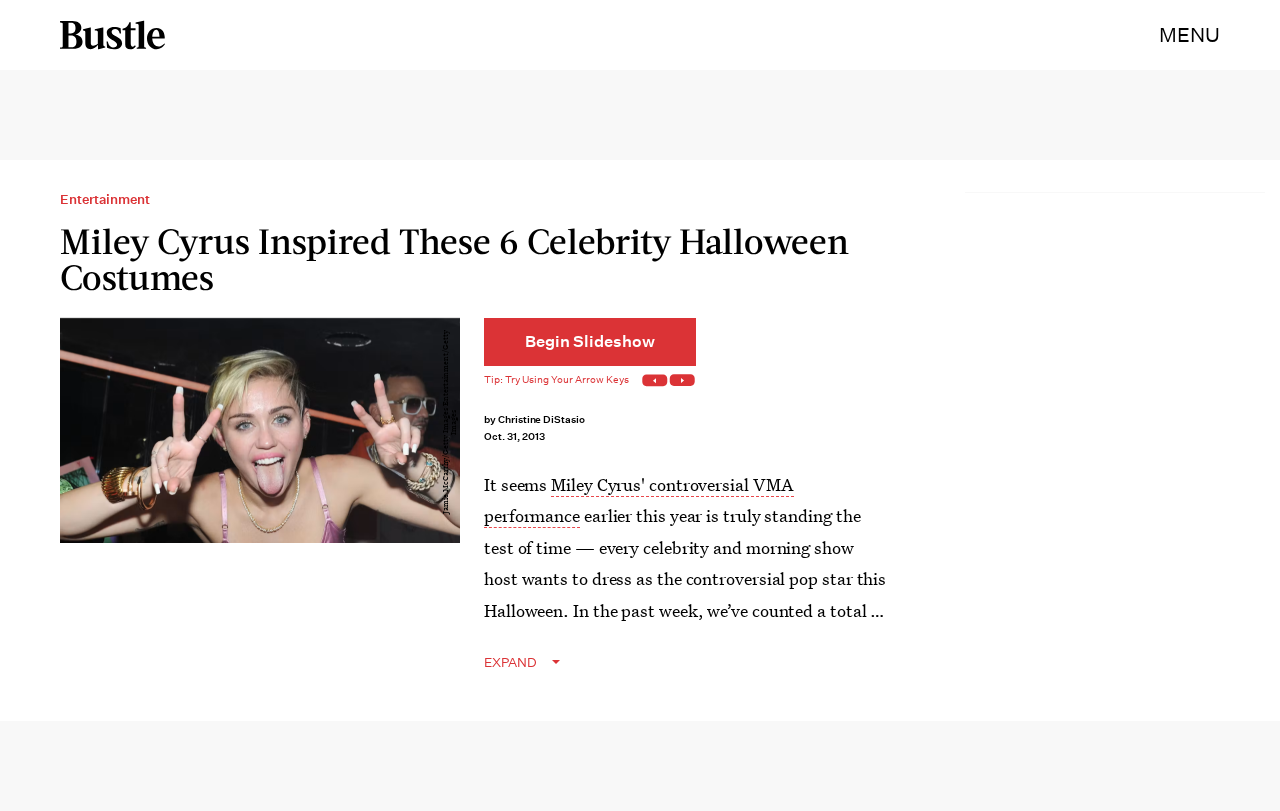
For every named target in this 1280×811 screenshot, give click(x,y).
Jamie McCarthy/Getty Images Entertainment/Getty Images (449, 422)
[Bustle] (112, 35)
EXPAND (510, 662)
